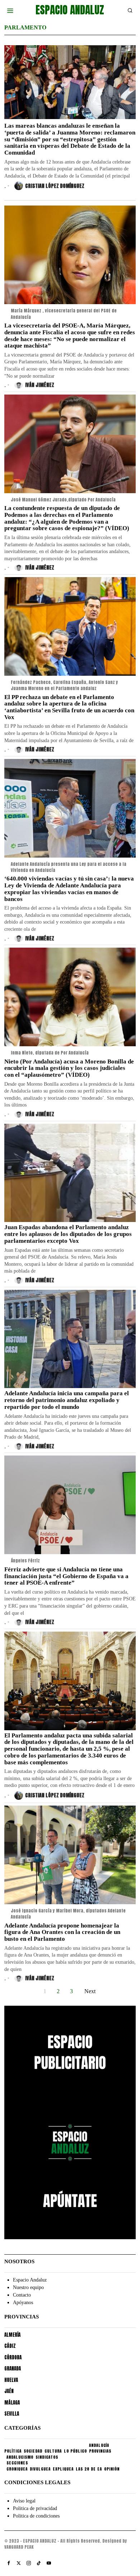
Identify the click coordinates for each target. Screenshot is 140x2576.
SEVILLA (12, 2414)
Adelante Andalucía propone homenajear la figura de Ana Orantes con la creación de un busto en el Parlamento (62, 1932)
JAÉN (9, 2391)
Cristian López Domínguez (55, 186)
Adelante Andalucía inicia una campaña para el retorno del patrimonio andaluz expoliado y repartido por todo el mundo (67, 1400)
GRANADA (13, 2369)
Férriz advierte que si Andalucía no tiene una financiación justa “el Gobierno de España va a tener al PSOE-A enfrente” (66, 1576)
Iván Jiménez (40, 385)
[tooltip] (9, 2563)
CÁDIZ (10, 2346)
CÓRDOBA (13, 2357)
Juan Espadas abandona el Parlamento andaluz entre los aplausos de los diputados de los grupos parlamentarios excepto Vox (68, 1234)
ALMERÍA (12, 2335)
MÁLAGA (12, 2403)
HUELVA (11, 2380)
